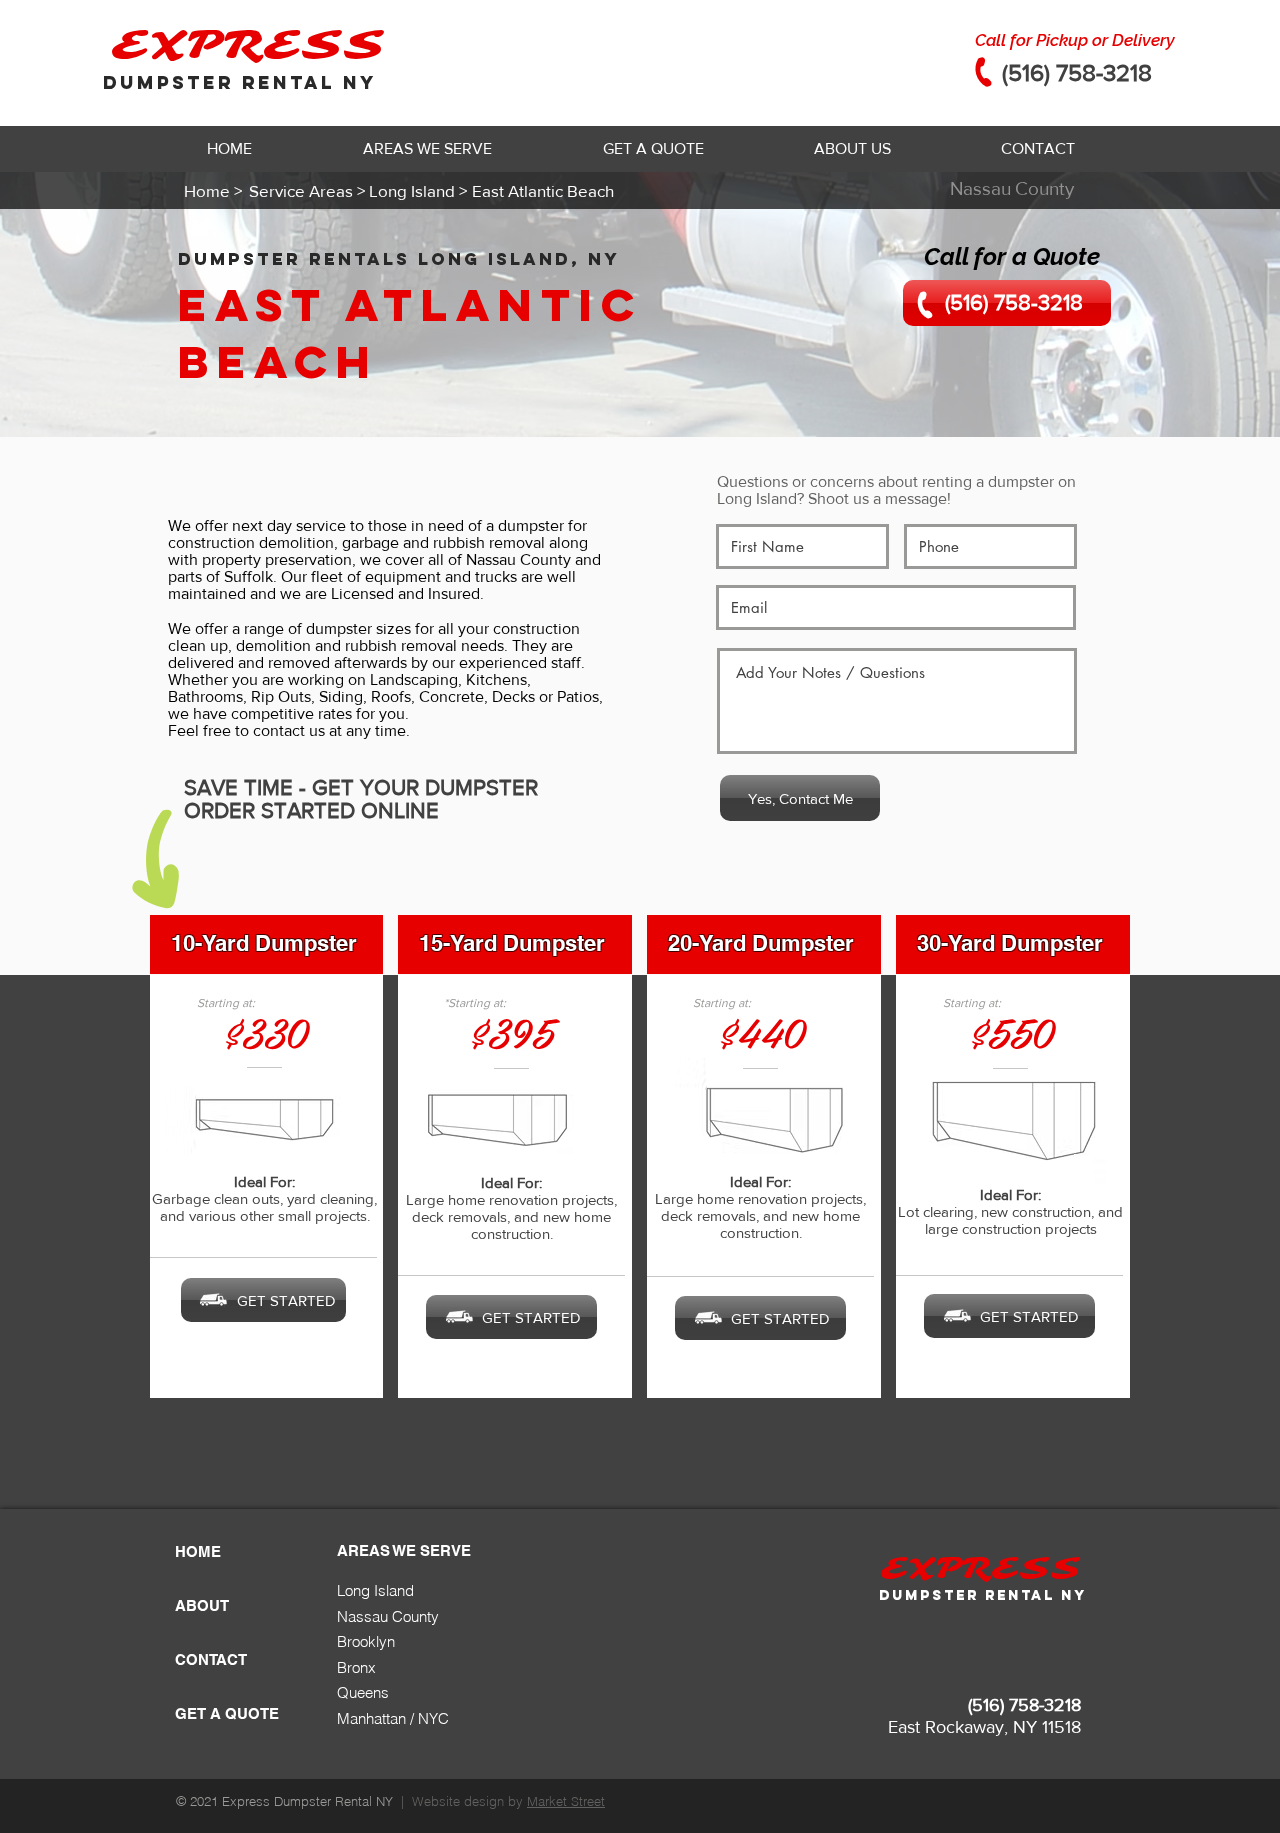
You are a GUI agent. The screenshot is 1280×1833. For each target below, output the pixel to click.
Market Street (566, 1801)
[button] (427, 149)
